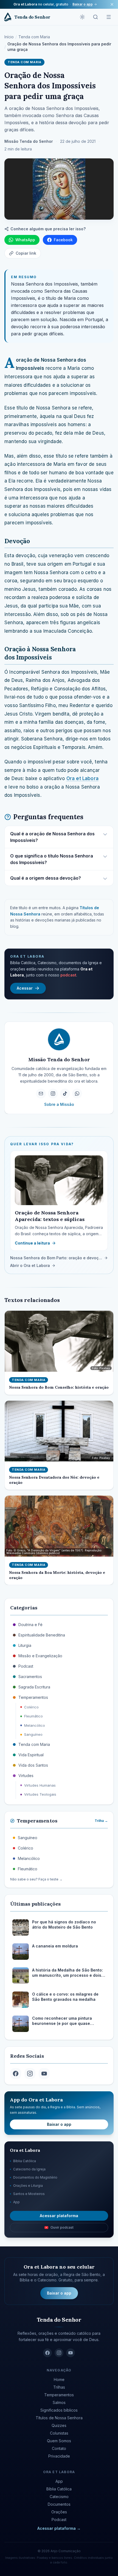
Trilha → (101, 1821)
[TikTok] (65, 1094)
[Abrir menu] (109, 17)
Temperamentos (59, 2395)
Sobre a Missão (59, 1104)
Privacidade (59, 2456)
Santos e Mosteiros (29, 2194)
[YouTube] (44, 2074)
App (16, 2202)
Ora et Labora (82, 778)
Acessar (25, 988)
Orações (59, 2512)
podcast (68, 975)
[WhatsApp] (77, 1094)
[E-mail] (41, 1094)
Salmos (59, 2402)
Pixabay (42, 2558)
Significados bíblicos (59, 2410)
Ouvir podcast (62, 2227)
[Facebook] (16, 2074)
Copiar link (26, 253)
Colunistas (59, 2433)
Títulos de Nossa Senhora (59, 2418)
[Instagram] (53, 1094)
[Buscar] (95, 17)
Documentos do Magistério (35, 2177)
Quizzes (59, 2425)
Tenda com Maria (34, 37)
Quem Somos (59, 2441)
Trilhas (59, 2387)
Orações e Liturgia (28, 2186)
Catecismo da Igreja (29, 2169)
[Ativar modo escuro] (82, 17)
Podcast (59, 2520)
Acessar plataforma (59, 2216)
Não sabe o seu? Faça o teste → (36, 1879)
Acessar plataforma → (59, 2528)
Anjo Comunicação (66, 2551)
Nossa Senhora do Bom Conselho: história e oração (59, 1387)
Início (9, 37)
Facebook (63, 240)
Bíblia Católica (25, 2161)
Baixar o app (83, 4)
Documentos (59, 2504)
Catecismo (59, 2497)
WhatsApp (25, 240)
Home (59, 2379)
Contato (59, 2448)
